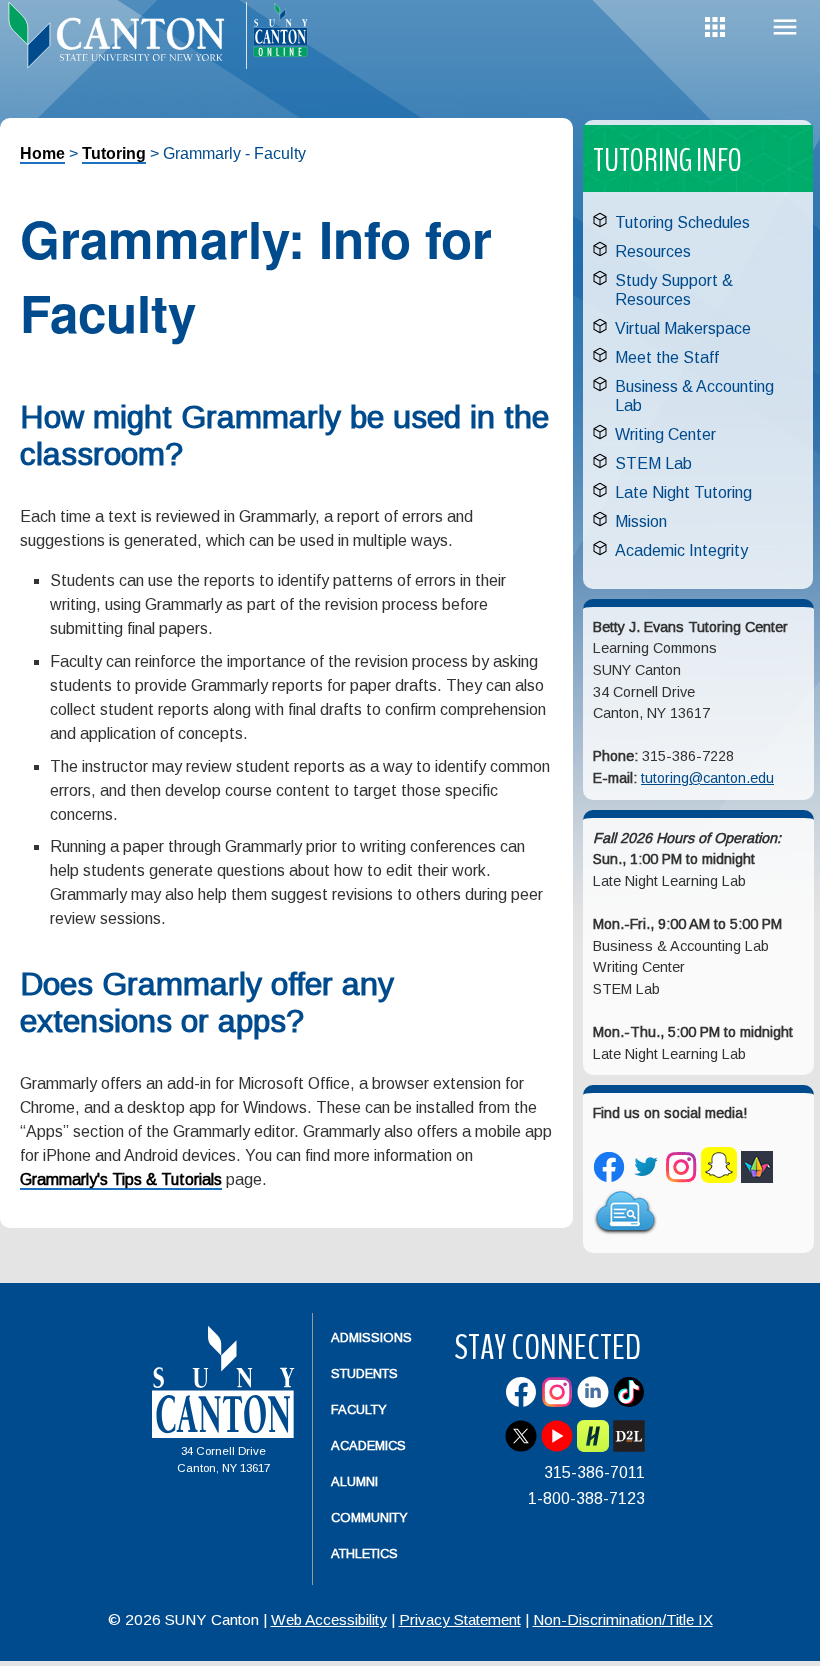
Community (369, 1517)
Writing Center (665, 434)
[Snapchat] (719, 1178)
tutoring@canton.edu (707, 778)
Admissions (371, 1337)
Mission (641, 521)
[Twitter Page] (645, 1178)
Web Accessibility (329, 1619)
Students (364, 1373)
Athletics (364, 1553)
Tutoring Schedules (682, 222)
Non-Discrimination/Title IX (623, 1619)
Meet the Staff (667, 357)
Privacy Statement (460, 1619)
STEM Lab (653, 463)
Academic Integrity (681, 550)
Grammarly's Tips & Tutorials (121, 1179)
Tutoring (114, 153)
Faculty (359, 1409)
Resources (653, 251)
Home (42, 153)
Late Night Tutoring (683, 492)
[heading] (123, 46)
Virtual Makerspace (683, 328)
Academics (368, 1445)
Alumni (354, 1481)
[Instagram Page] (681, 1178)
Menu (785, 27)
